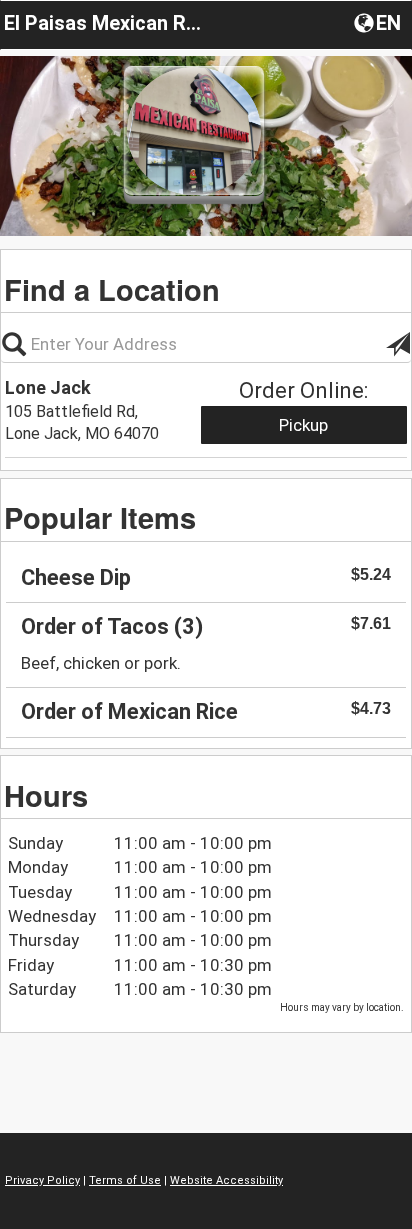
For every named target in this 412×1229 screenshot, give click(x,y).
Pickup (303, 425)
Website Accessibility (226, 1180)
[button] (379, 22)
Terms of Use (125, 1180)
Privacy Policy (42, 1180)
